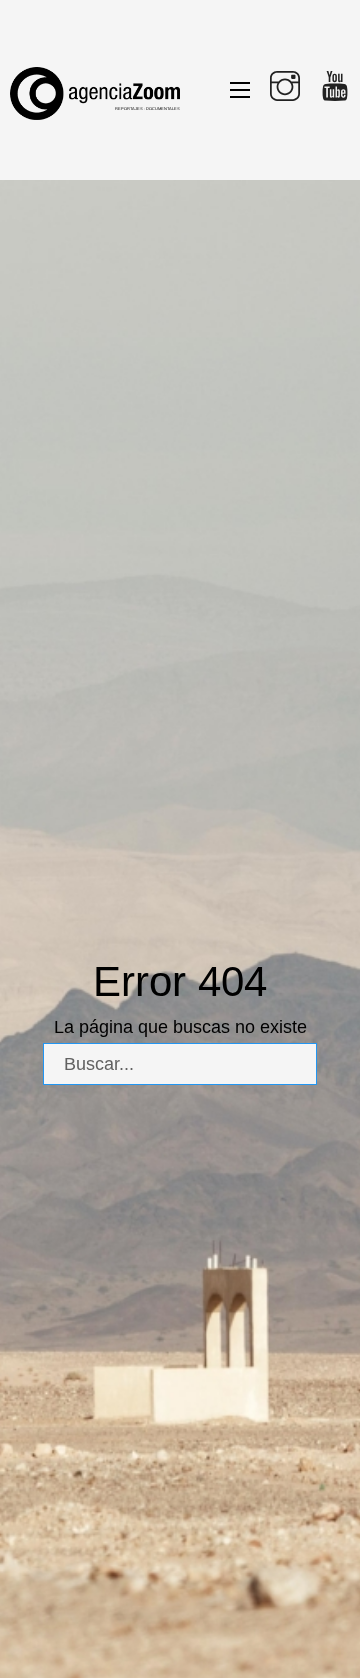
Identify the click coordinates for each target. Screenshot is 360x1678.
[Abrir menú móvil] (240, 90)
